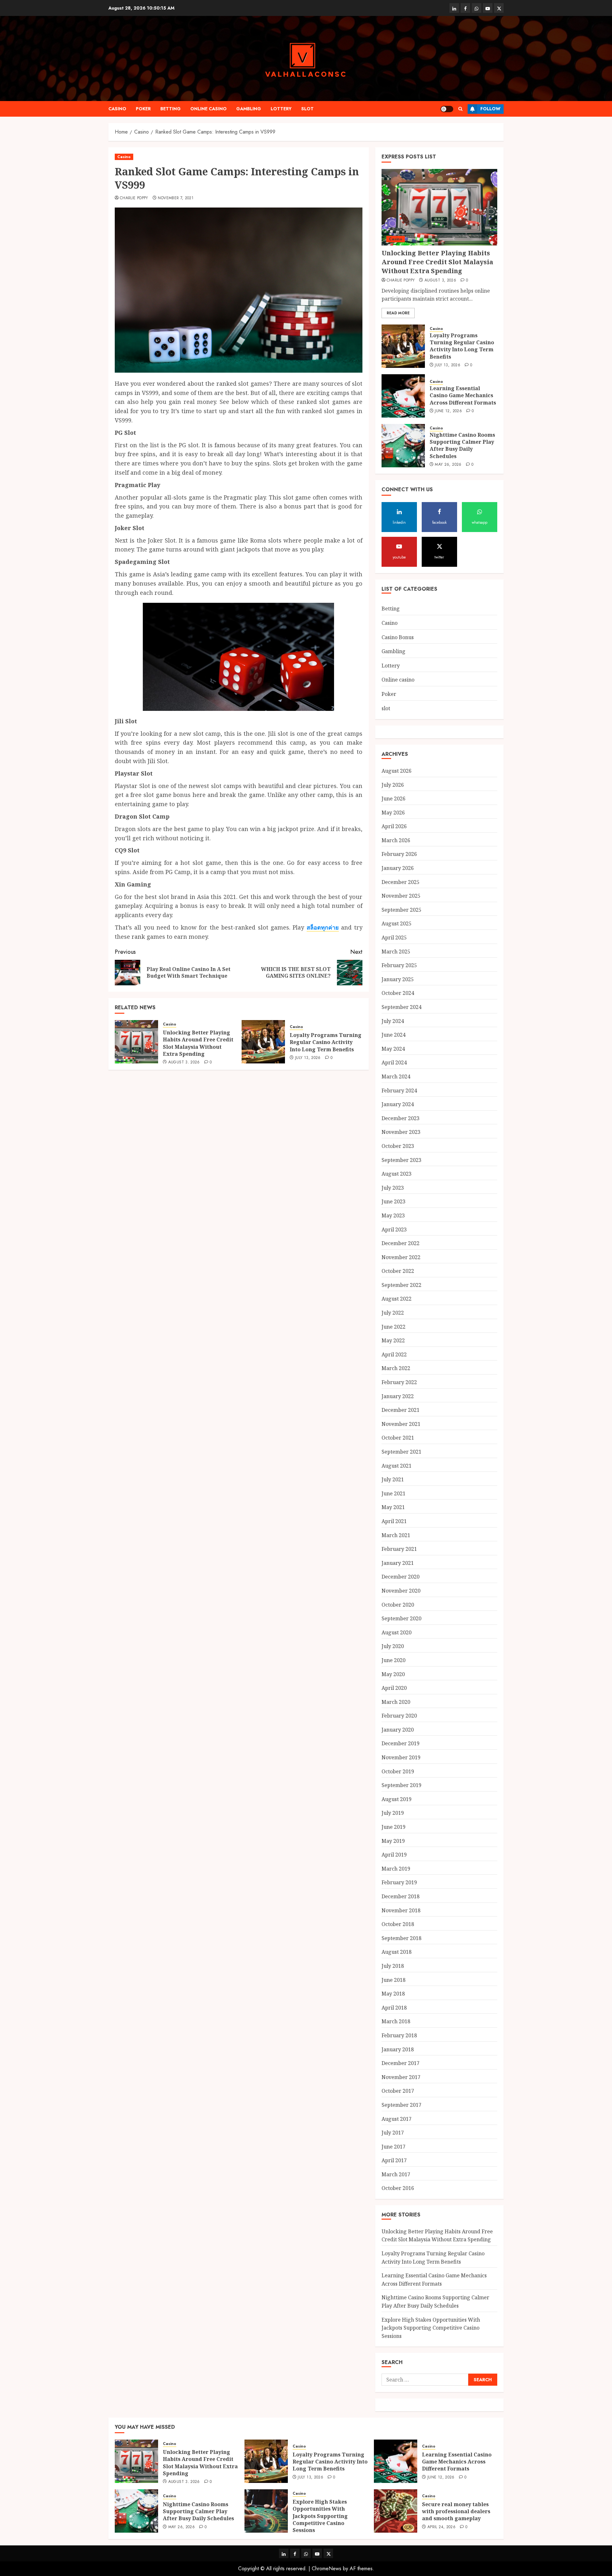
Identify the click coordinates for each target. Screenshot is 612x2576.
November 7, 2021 (176, 198)
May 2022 (393, 1340)
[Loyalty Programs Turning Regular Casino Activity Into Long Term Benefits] (263, 1042)
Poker (143, 109)
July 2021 (393, 1479)
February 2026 (399, 854)
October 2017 (398, 2091)
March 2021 (396, 1535)
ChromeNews (327, 2569)
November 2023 (401, 1132)
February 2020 (399, 1716)
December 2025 (401, 882)
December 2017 (401, 2063)
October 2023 (398, 1146)
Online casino (208, 109)
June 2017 (393, 2147)
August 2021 (397, 1466)
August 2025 (397, 923)
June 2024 (393, 1035)
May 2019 (393, 1841)
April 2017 (394, 2160)
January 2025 (398, 979)
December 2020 (401, 1577)
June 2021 (393, 1493)
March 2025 (396, 952)
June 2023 (393, 1201)
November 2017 (401, 2077)
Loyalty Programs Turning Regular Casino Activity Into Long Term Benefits (326, 1042)
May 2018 (393, 1994)
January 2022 (398, 1396)
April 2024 (394, 1062)
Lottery (281, 109)
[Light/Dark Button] (447, 109)
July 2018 (393, 1966)
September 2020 (401, 1618)
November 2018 (401, 1910)
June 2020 (393, 1660)
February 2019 (399, 1882)
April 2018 (394, 2008)
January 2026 (398, 868)
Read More (398, 313)
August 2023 (397, 1174)
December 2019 (401, 1743)
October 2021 (398, 1438)
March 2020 (396, 1702)
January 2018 (398, 2049)
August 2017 (397, 2119)
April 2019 (394, 1855)
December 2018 (401, 1896)
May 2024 (393, 1049)
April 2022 (394, 1354)
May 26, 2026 (448, 465)
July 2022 (393, 1313)
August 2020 (397, 1632)
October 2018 (398, 1924)
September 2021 (401, 1452)
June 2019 (393, 1827)
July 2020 (393, 1646)
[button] (460, 109)
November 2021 (401, 1424)
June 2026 (393, 799)
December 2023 (401, 1118)
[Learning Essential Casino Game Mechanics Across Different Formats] (403, 396)
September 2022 (401, 1285)
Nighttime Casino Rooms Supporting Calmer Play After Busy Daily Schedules (462, 445)
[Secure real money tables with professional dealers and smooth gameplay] (396, 2511)
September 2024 (401, 1007)
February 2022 (399, 1382)
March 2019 (396, 1869)
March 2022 (396, 1368)
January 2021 (398, 1563)
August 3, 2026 (184, 1062)
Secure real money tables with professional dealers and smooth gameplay (456, 2511)
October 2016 (398, 2188)
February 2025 (399, 965)
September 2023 (401, 1160)
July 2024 (393, 1021)
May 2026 (393, 813)
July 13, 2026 (308, 1058)
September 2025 (401, 910)
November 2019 (401, 1757)
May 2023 (393, 1215)
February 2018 (399, 2035)
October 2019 (398, 1771)
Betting (171, 109)
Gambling (249, 109)
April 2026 (394, 826)
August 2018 (397, 1952)
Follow (490, 109)
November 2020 (401, 1591)
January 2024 (398, 1104)
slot (307, 109)
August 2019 (397, 1799)
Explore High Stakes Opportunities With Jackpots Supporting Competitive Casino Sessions (431, 2328)
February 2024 (399, 1091)
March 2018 (396, 2021)
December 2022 (401, 1243)
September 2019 (401, 1785)
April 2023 (394, 1230)
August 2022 (397, 1299)
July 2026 (393, 785)
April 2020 (394, 1688)
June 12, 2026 (448, 411)
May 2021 (393, 1507)
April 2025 (394, 938)
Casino (117, 109)
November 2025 (401, 896)
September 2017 (401, 2105)
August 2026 (397, 771)
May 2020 (393, 1674)
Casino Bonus (398, 637)
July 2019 (393, 1813)
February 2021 (399, 1549)
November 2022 (401, 1257)
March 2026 (396, 840)
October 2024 (398, 993)
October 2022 (398, 1271)
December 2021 (401, 1410)
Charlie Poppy (134, 198)
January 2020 (398, 1730)
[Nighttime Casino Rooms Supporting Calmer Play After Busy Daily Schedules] (403, 446)
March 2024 (396, 1076)
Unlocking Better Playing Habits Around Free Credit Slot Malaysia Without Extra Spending (198, 1043)
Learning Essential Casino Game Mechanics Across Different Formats (463, 395)
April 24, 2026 (441, 2527)
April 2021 (394, 1521)
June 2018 (393, 1980)
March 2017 (396, 2174)
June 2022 (393, 1327)
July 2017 (393, 2133)
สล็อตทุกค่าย (323, 927)
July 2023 (393, 1188)
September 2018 (401, 1938)
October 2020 (398, 1605)
